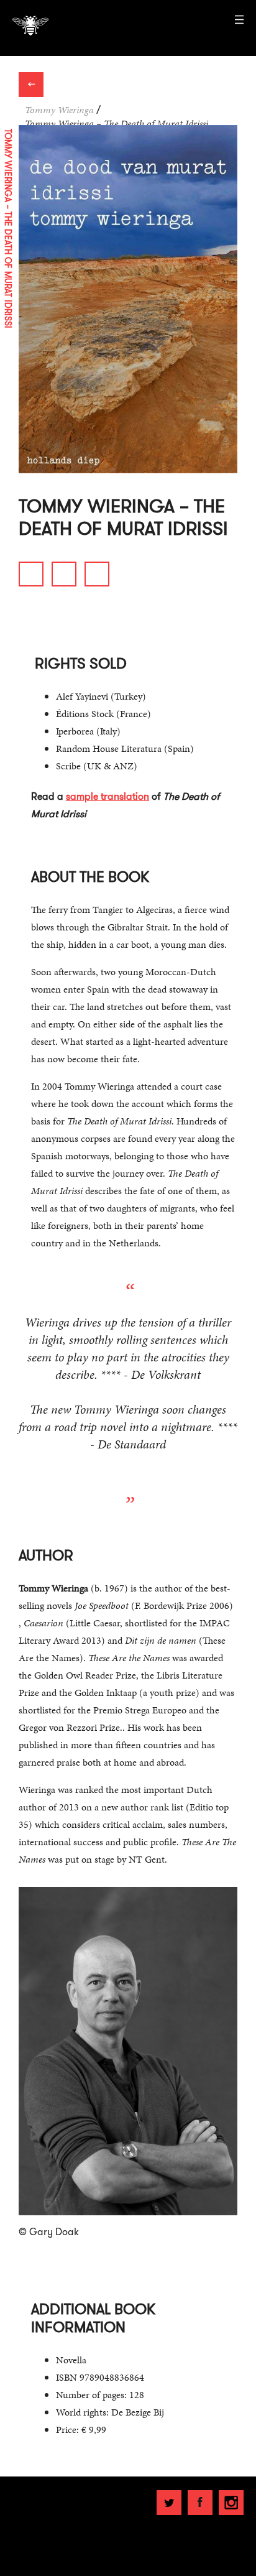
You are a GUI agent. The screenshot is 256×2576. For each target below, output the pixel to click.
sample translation (107, 796)
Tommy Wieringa (59, 110)
